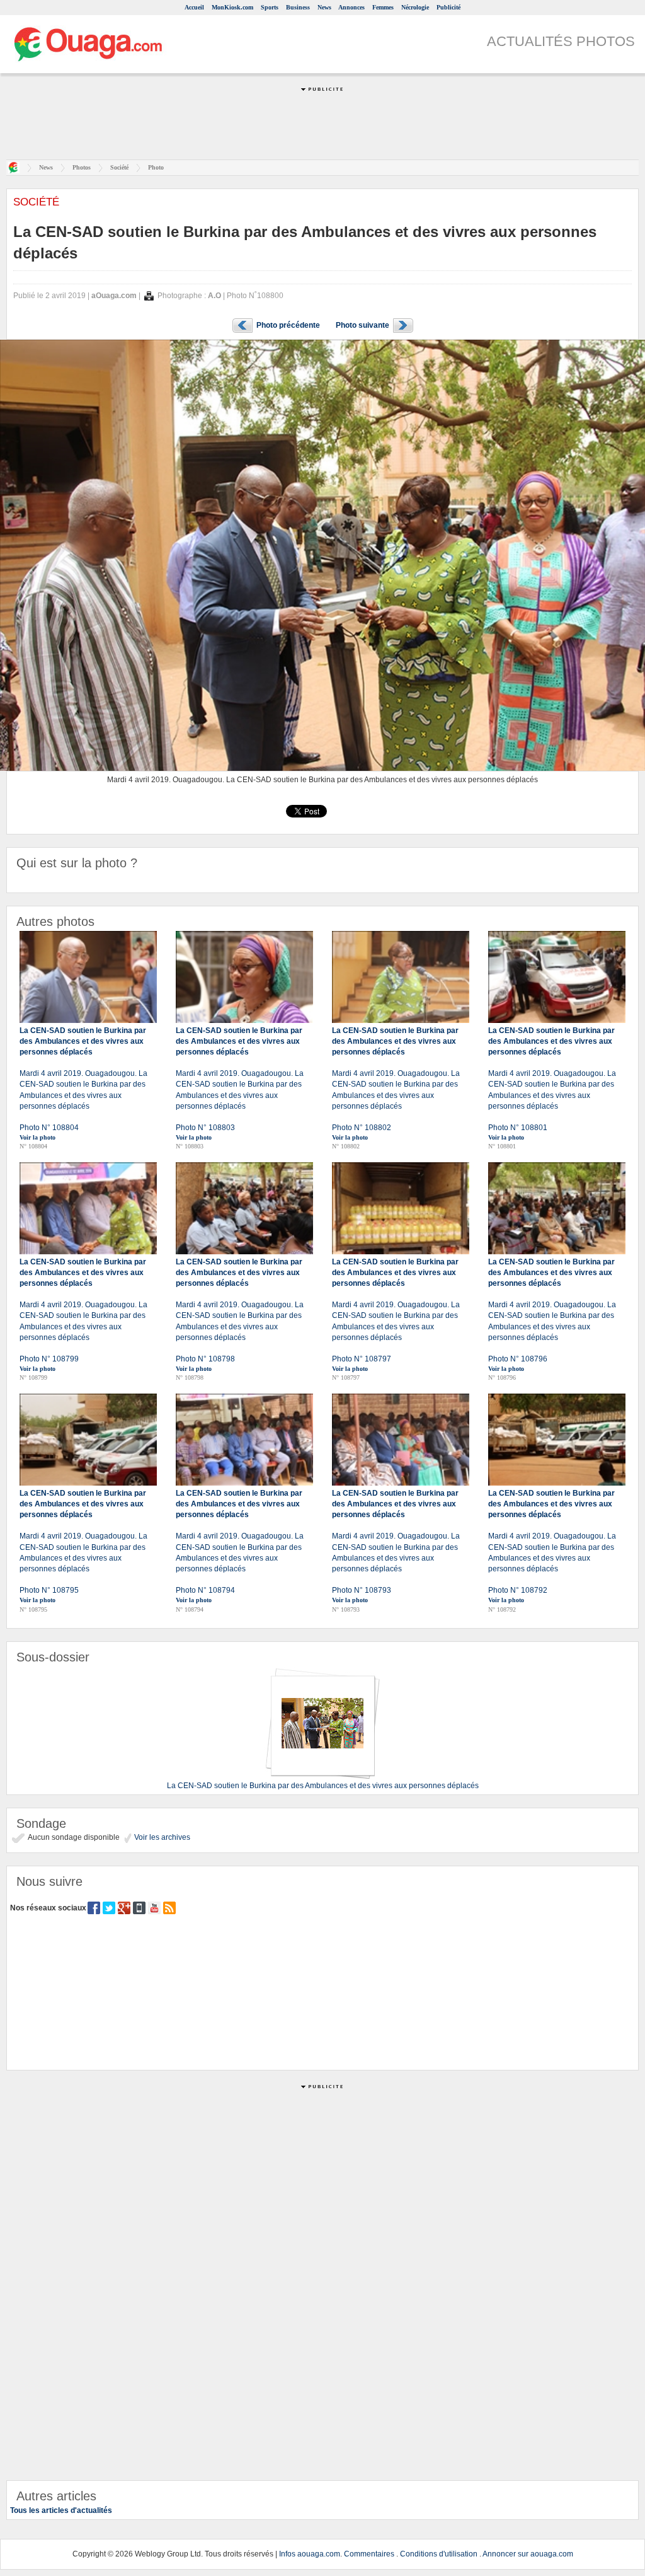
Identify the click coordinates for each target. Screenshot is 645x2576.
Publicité (448, 7)
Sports (270, 7)
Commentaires (369, 2554)
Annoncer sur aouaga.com (528, 2554)
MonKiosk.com (232, 7)
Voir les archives (161, 1837)
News (324, 7)
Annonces (351, 7)
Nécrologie (415, 7)
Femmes (383, 7)
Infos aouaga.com (310, 2554)
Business (298, 7)
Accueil (194, 7)
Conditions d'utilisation (439, 2554)
